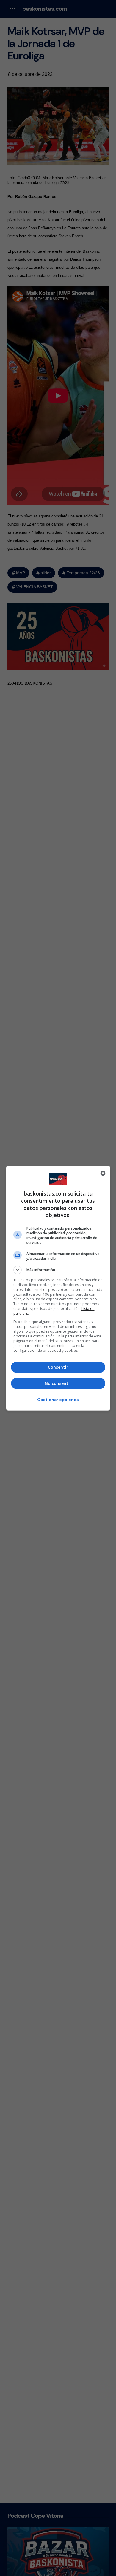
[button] (58, 1270)
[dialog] (58, 1288)
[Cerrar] (103, 1173)
